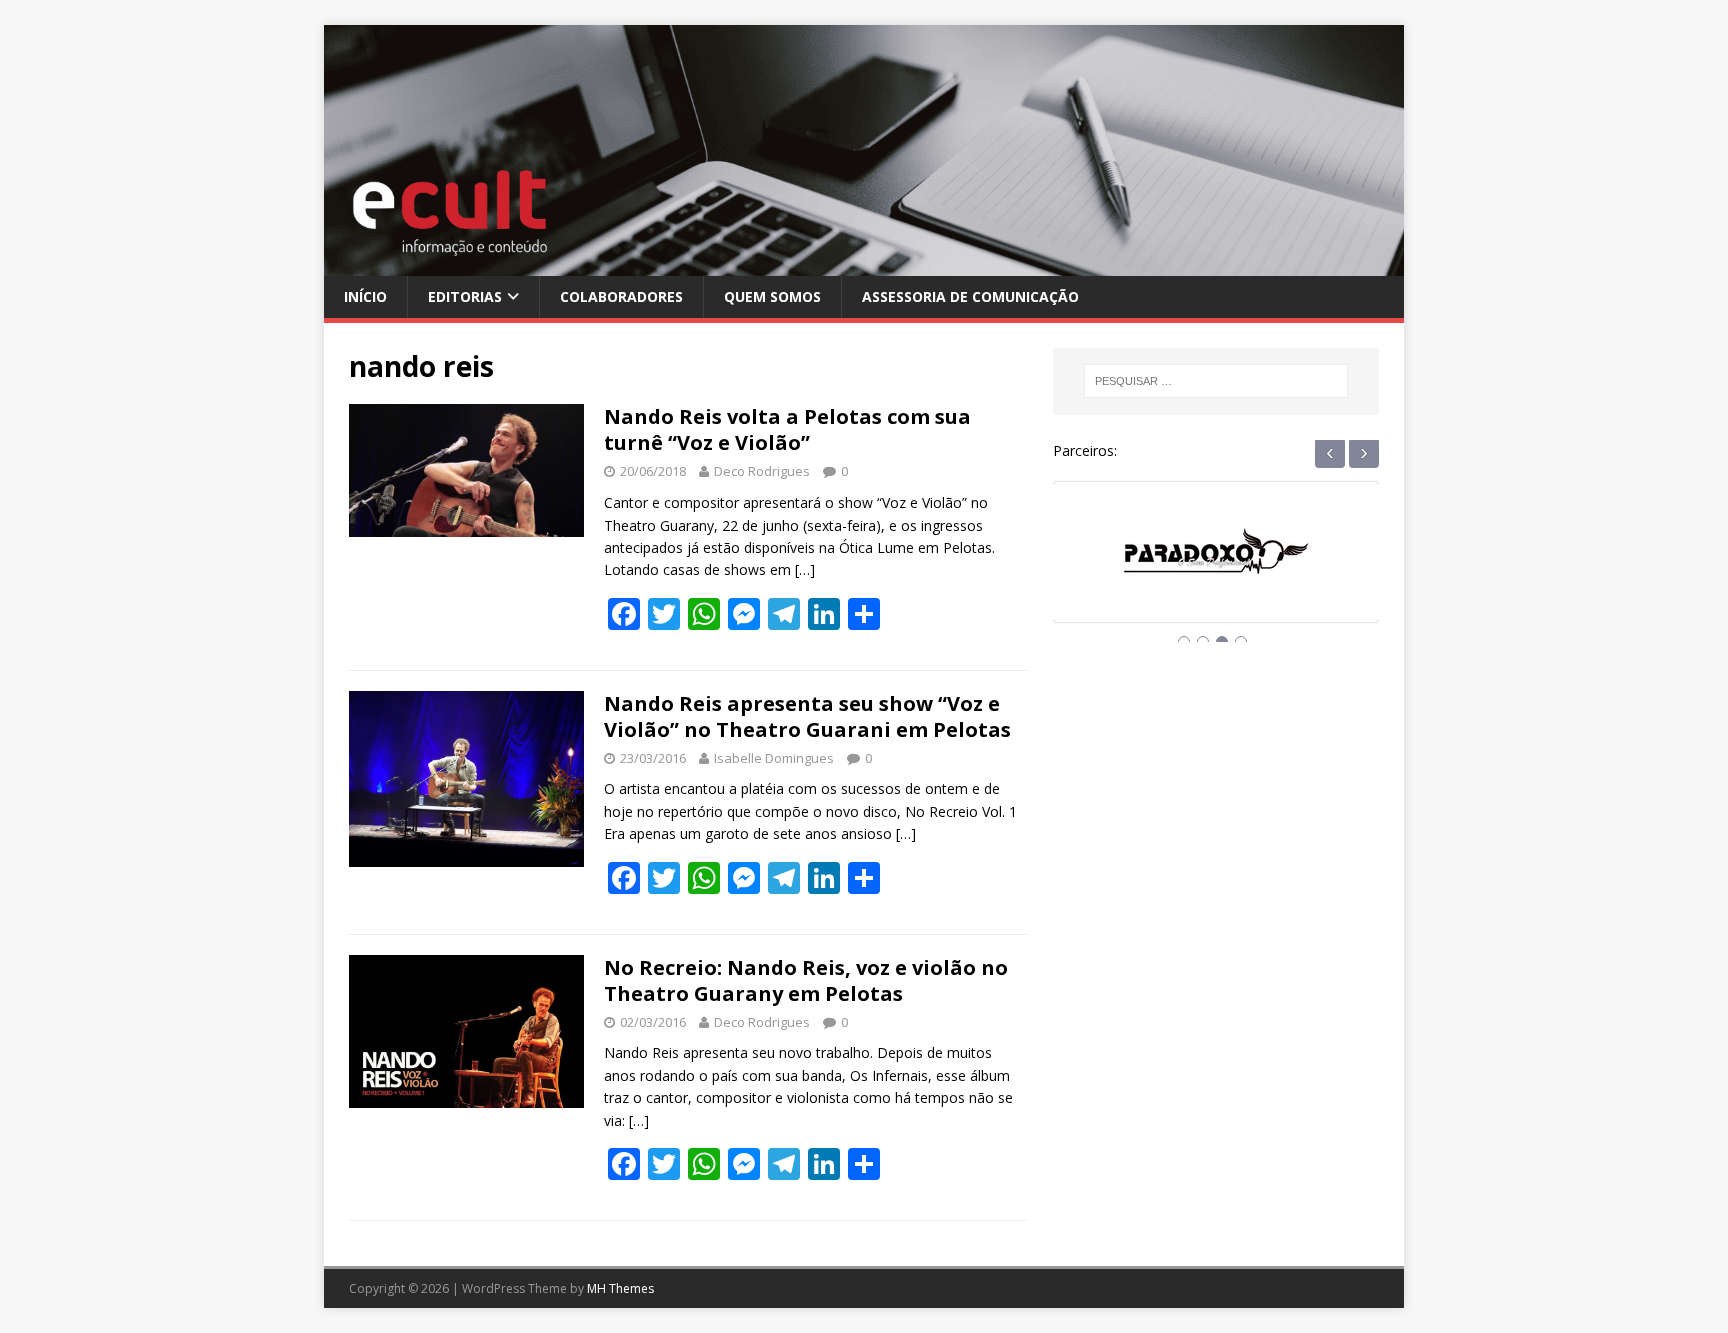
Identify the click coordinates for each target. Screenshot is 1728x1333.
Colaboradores (621, 296)
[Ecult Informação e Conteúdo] (864, 263)
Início (365, 296)
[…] (805, 569)
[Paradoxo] (1139, 570)
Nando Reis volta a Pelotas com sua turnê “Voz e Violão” (787, 429)
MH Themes (620, 1288)
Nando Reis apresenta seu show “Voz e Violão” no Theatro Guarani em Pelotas (807, 716)
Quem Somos (772, 296)
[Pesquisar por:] (1216, 381)
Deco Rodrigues (762, 471)
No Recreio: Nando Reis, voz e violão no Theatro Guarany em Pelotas (806, 980)
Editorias (465, 296)
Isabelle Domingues (774, 758)
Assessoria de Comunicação (970, 296)
